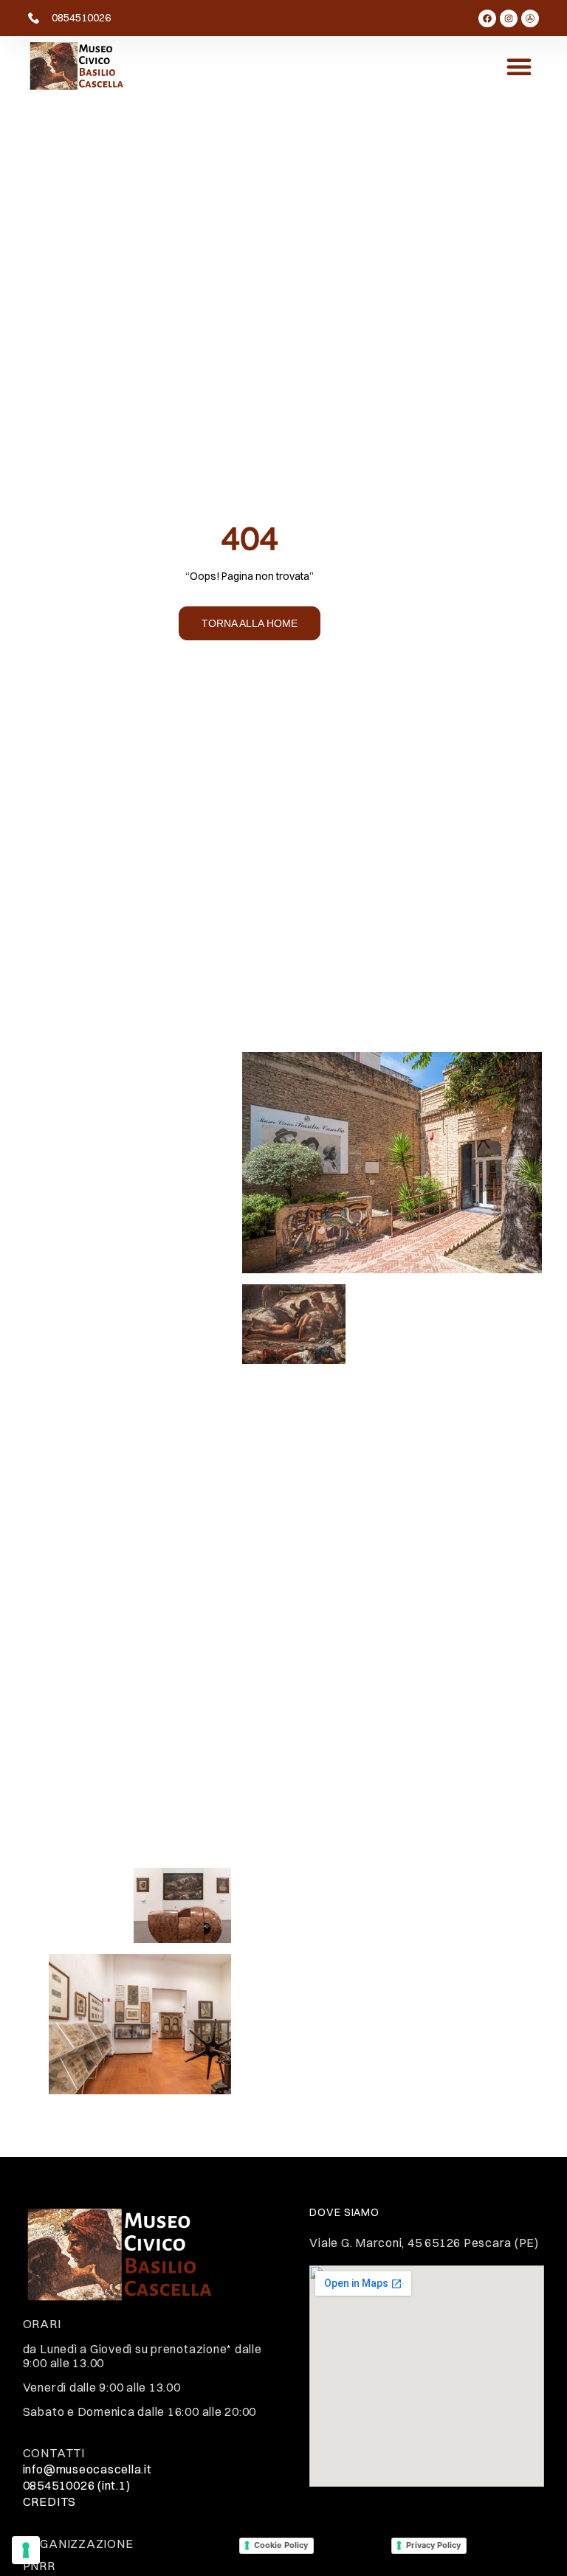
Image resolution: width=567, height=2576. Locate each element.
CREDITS (49, 2501)
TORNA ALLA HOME (250, 623)
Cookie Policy (281, 2545)
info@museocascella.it (87, 2469)
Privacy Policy (433, 2545)
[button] (519, 66)
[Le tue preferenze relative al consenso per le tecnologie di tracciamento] (26, 2550)
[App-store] (530, 18)
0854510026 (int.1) (77, 2485)
